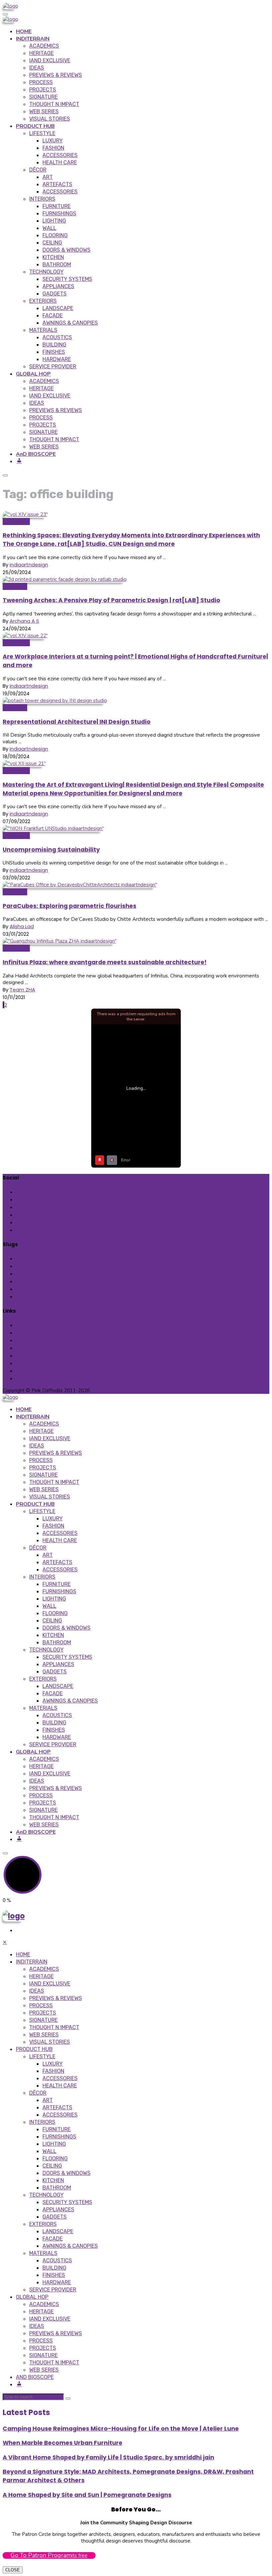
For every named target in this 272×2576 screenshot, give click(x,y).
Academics (44, 46)
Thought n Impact (54, 104)
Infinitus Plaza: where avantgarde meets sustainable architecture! (105, 962)
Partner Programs (38, 1378)
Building (54, 345)
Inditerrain (15, 586)
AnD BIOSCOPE (36, 454)
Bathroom (57, 264)
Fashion (53, 148)
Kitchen (53, 257)
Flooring (55, 235)
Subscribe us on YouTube (51, 1222)
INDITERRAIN (33, 39)
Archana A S (24, 621)
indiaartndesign (29, 565)
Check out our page (45, 1192)
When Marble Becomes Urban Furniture (63, 2443)
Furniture (57, 206)
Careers (26, 1363)
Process (41, 82)
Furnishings (59, 213)
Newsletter (16, 522)
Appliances (58, 286)
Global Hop (16, 836)
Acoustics (57, 337)
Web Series (44, 111)
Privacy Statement (39, 1333)
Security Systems (67, 279)
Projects (43, 90)
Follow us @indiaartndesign (53, 1200)
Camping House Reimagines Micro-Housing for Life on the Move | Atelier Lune (121, 2429)
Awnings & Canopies (70, 323)
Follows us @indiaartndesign (55, 1215)
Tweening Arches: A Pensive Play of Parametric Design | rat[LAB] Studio (111, 600)
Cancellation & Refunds (45, 1340)
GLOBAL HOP (33, 374)
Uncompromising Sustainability (51, 850)
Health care (60, 162)
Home (23, 1259)
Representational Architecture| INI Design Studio (77, 722)
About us (27, 1356)
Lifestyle (42, 133)
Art (48, 177)
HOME (24, 31)
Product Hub (31, 1274)
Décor (38, 170)
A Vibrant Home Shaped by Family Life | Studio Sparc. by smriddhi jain (108, 2457)
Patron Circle (32, 1371)
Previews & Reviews (56, 75)
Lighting (54, 221)
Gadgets (55, 294)
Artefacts (57, 184)
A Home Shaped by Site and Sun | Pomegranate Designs (87, 2495)
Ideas (37, 68)
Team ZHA (22, 990)
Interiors (42, 199)
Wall (49, 228)
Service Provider (53, 367)
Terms (24, 1325)
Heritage (41, 53)
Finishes (54, 352)
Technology (46, 272)
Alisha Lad (22, 926)
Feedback (28, 1289)
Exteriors (43, 301)
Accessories (60, 155)
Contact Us (30, 1348)
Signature (43, 97)
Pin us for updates (42, 1207)
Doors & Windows (67, 250)
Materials (43, 330)
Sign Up (25, 1297)
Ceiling (52, 243)
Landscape (58, 308)
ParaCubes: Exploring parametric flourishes (69, 906)
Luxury (53, 141)
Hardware (57, 359)
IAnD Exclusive (50, 60)
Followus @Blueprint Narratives (57, 1230)
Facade (53, 315)
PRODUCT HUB (35, 126)
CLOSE (13, 2570)
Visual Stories (50, 119)
